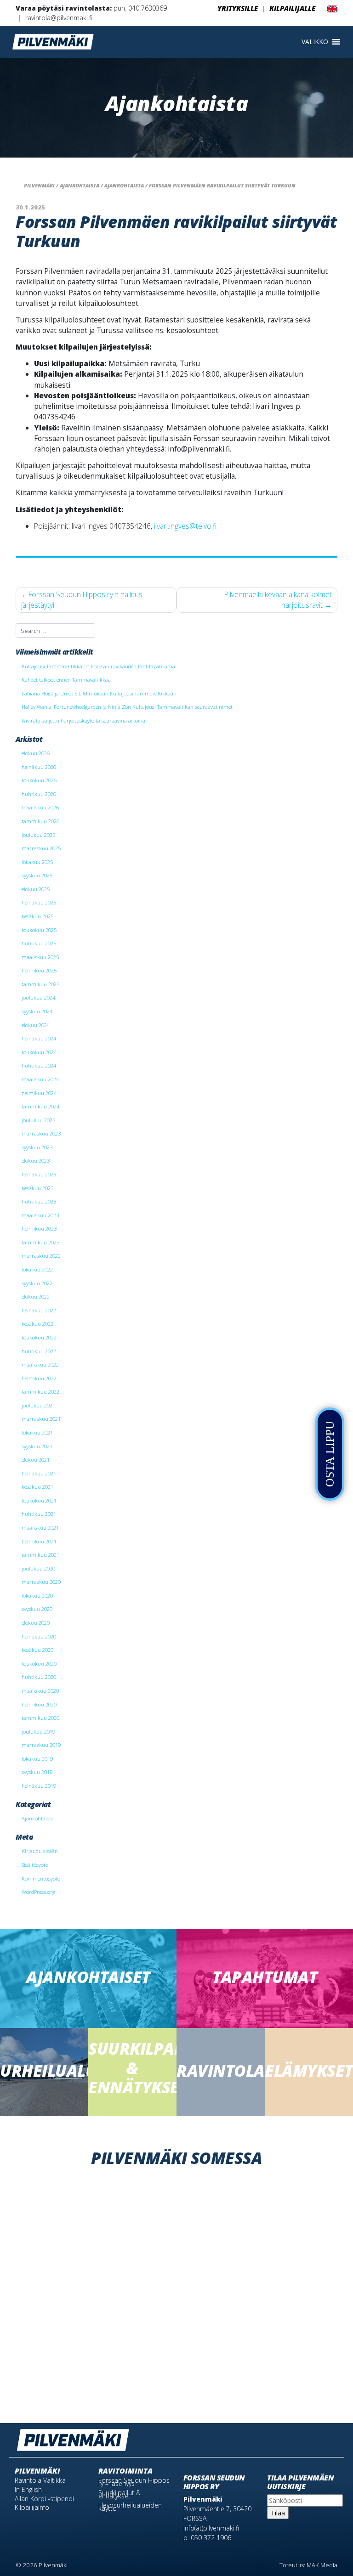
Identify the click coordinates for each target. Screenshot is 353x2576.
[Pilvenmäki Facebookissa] (319, 2436)
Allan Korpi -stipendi (44, 2499)
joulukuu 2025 (38, 835)
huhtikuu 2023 (39, 1201)
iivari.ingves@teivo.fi (185, 526)
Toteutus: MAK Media (308, 2565)
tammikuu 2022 (40, 1392)
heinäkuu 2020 (39, 1636)
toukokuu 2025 (39, 930)
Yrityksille (238, 8)
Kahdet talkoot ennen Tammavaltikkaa (66, 680)
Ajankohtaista (38, 1818)
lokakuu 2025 (37, 862)
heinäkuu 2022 (39, 1310)
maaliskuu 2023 (40, 1215)
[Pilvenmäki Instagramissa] (332, 2436)
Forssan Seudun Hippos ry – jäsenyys (134, 2482)
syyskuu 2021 (37, 1446)
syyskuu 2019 (37, 1772)
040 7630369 (148, 8)
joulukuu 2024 (38, 997)
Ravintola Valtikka (40, 2480)
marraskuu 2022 (41, 1256)
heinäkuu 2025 (39, 902)
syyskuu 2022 (37, 1283)
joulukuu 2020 (38, 1568)
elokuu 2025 (36, 889)
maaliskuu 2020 (40, 1691)
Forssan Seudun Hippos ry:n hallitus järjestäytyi (82, 600)
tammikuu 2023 (40, 1242)
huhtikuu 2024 (39, 1065)
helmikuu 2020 (39, 1704)
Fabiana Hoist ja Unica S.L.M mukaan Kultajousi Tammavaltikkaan (99, 693)
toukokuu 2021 (39, 1500)
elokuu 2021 (36, 1460)
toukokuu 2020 (39, 1664)
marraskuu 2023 (41, 1133)
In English (28, 2489)
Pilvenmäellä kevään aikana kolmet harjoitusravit (278, 600)
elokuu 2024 (36, 1025)
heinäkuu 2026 (39, 767)
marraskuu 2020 (41, 1582)
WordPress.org (38, 1892)
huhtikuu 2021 (39, 1514)
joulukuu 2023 (38, 1120)
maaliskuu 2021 (40, 1528)
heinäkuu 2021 (39, 1473)
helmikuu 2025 (39, 970)
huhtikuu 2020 (39, 1677)
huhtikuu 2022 (39, 1351)
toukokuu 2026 (39, 780)
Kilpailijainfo (32, 2507)
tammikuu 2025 (40, 984)
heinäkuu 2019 (39, 1786)
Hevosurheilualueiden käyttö (130, 2507)
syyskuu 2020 (37, 1609)
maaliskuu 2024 (40, 1079)
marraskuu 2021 (41, 1419)
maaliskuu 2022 (40, 1364)
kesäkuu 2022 (37, 1324)
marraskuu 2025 (41, 848)
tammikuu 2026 (40, 821)
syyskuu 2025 (37, 875)
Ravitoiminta (125, 2471)
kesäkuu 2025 (37, 916)
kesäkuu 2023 (37, 1188)
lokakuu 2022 (37, 1269)
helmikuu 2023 (39, 1229)
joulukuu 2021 (38, 1405)
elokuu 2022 (36, 1296)
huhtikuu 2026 (39, 794)
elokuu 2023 (36, 1161)
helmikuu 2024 (39, 1093)
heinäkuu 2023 (39, 1174)
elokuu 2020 (36, 1623)
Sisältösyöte (35, 1865)
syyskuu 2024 (37, 1011)
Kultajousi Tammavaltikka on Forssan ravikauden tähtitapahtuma (98, 666)
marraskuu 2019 (41, 1745)
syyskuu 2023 (37, 1147)
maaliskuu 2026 (40, 807)
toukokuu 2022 (39, 1337)
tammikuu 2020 (40, 1718)
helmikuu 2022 (39, 1378)
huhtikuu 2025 (39, 943)
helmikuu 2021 (39, 1541)
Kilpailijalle (292, 8)
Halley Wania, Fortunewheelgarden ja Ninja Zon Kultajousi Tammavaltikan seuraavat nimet (127, 707)
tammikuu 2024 (40, 1106)
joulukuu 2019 (38, 1731)
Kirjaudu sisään (40, 1851)
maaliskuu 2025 (40, 957)
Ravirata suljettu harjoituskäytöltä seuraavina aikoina (83, 720)
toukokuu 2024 (39, 1052)
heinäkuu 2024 (39, 1038)
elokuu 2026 (36, 753)
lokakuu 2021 (37, 1432)
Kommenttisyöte (41, 1878)
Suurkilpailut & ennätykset (120, 2494)
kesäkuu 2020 (37, 1650)
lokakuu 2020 (37, 1596)
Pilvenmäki (37, 2471)
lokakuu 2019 (37, 1759)
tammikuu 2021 (40, 1555)
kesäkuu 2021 (37, 1487)
